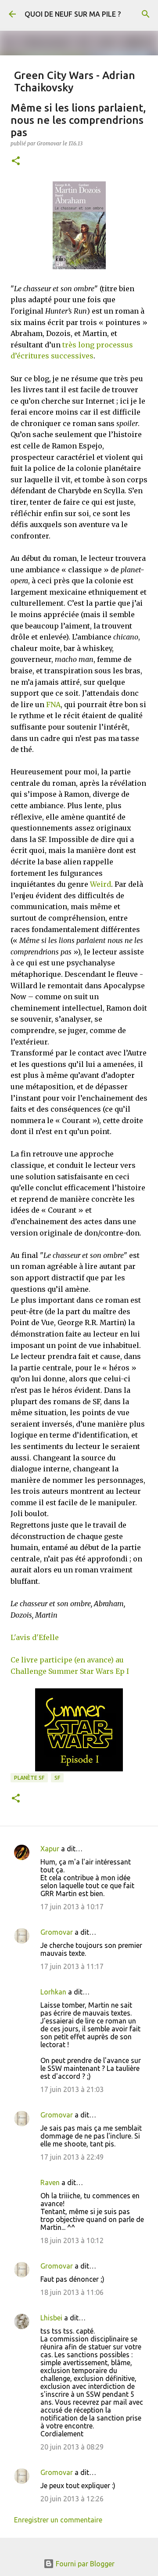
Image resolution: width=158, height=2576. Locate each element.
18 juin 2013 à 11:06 (72, 2292)
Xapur (50, 1849)
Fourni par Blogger (84, 2564)
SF (57, 1778)
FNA (53, 705)
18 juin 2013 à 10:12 (72, 2240)
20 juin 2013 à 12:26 (72, 2499)
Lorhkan (53, 1992)
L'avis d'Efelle (35, 1637)
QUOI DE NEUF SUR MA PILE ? (73, 14)
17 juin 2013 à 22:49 (72, 2157)
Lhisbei (51, 2318)
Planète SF (29, 1778)
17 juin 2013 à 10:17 (72, 1907)
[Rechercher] (146, 14)
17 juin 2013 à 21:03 (72, 2089)
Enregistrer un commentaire (58, 2520)
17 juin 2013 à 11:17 (72, 1966)
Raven (50, 2182)
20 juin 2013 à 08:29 (72, 2447)
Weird (101, 884)
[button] (16, 161)
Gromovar (57, 1932)
